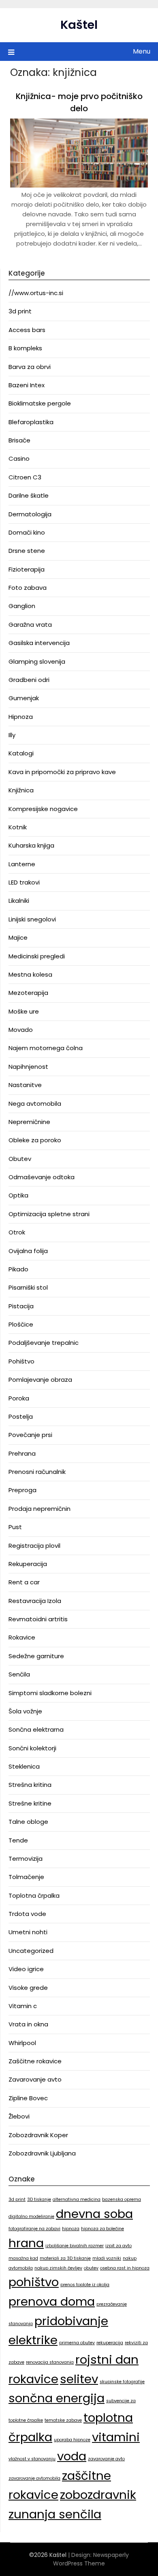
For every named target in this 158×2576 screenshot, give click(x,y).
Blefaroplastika (31, 422)
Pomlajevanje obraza (40, 1380)
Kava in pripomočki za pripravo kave (62, 772)
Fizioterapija (27, 569)
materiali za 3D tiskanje (65, 2258)
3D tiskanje (39, 2200)
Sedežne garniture (36, 1656)
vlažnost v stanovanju (32, 2459)
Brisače (19, 440)
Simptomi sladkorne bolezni (50, 1693)
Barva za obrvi (30, 367)
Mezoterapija (28, 993)
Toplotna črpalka (34, 1895)
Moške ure (24, 1011)
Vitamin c (23, 2006)
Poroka (19, 1398)
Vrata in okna (28, 2024)
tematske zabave (63, 2420)
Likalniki (19, 901)
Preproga (22, 1490)
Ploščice (21, 1324)
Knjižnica (21, 790)
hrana (26, 2243)
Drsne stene (27, 551)
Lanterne (22, 864)
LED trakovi (24, 882)
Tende (18, 1840)
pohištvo (34, 2282)
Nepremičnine (29, 1122)
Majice (18, 937)
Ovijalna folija (28, 1251)
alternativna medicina (77, 2200)
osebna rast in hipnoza (125, 2268)
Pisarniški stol (28, 1287)
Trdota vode (27, 1914)
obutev (91, 2268)
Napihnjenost (28, 1067)
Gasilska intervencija (39, 643)
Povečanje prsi (30, 1435)
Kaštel (79, 25)
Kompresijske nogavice (43, 809)
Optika (18, 1195)
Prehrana (22, 1453)
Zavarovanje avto (35, 2079)
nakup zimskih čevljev (58, 2268)
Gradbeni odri (29, 680)
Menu (142, 51)
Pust (15, 1527)
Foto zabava (28, 588)
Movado (21, 1030)
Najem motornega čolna (46, 1048)
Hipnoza (21, 717)
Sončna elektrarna (36, 1729)
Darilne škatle (29, 495)
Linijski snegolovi (32, 919)
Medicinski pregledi (37, 956)
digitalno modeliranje (31, 2217)
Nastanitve (25, 1085)
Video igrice (26, 1969)
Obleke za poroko (35, 1140)
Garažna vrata (30, 625)
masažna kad (23, 2258)
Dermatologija (30, 514)
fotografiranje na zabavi (34, 2229)
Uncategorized (31, 1951)
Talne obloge (28, 1822)
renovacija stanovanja (50, 2362)
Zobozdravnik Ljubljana (42, 2153)
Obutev (20, 1159)
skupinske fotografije (122, 2382)
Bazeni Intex (27, 385)
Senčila (19, 1674)
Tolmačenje (26, 1877)
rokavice (33, 2379)
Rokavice (22, 1637)
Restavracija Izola (35, 1601)
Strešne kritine (30, 1803)
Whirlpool (22, 2043)
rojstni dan (107, 2359)
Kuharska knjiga (31, 845)
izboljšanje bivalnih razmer (75, 2246)
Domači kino (27, 532)
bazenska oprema (122, 2200)
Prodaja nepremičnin (39, 1509)
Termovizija (26, 1859)
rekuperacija (110, 2343)
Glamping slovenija (37, 661)
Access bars (27, 330)
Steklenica (24, 1766)
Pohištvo (21, 1361)
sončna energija (57, 2398)
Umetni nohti (28, 1932)
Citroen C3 (25, 477)
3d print (20, 311)
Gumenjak (24, 698)
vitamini (116, 2437)
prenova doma (52, 2301)
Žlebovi (19, 2116)
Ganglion (22, 606)
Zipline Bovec (28, 2098)
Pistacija (21, 1306)
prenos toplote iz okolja (85, 2285)
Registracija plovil (34, 1546)
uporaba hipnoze (72, 2440)
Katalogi (21, 753)
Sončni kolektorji (32, 1748)
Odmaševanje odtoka (42, 1177)
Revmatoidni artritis (38, 1619)
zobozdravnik (98, 2495)
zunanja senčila (55, 2514)
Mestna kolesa (30, 974)
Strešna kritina (30, 1785)
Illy (12, 735)
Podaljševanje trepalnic (44, 1343)
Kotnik (18, 827)
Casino (19, 458)
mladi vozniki (107, 2258)
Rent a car (24, 1582)
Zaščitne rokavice (35, 2061)
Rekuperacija (28, 1564)
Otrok (17, 1232)
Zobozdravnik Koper (38, 2135)
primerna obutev (77, 2343)
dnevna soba (94, 2214)
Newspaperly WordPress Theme (91, 2559)
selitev (79, 2379)
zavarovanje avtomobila (34, 2478)
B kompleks (25, 348)
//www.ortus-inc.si (36, 293)
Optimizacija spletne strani (49, 1214)
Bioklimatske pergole (40, 403)
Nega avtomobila (35, 1104)
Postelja (21, 1416)
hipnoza (71, 2229)
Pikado (18, 1269)
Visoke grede (28, 1988)
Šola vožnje (25, 1711)
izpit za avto (118, 2246)
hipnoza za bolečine (102, 2229)
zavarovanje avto (106, 2459)
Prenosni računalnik (37, 1472)
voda (72, 2456)
